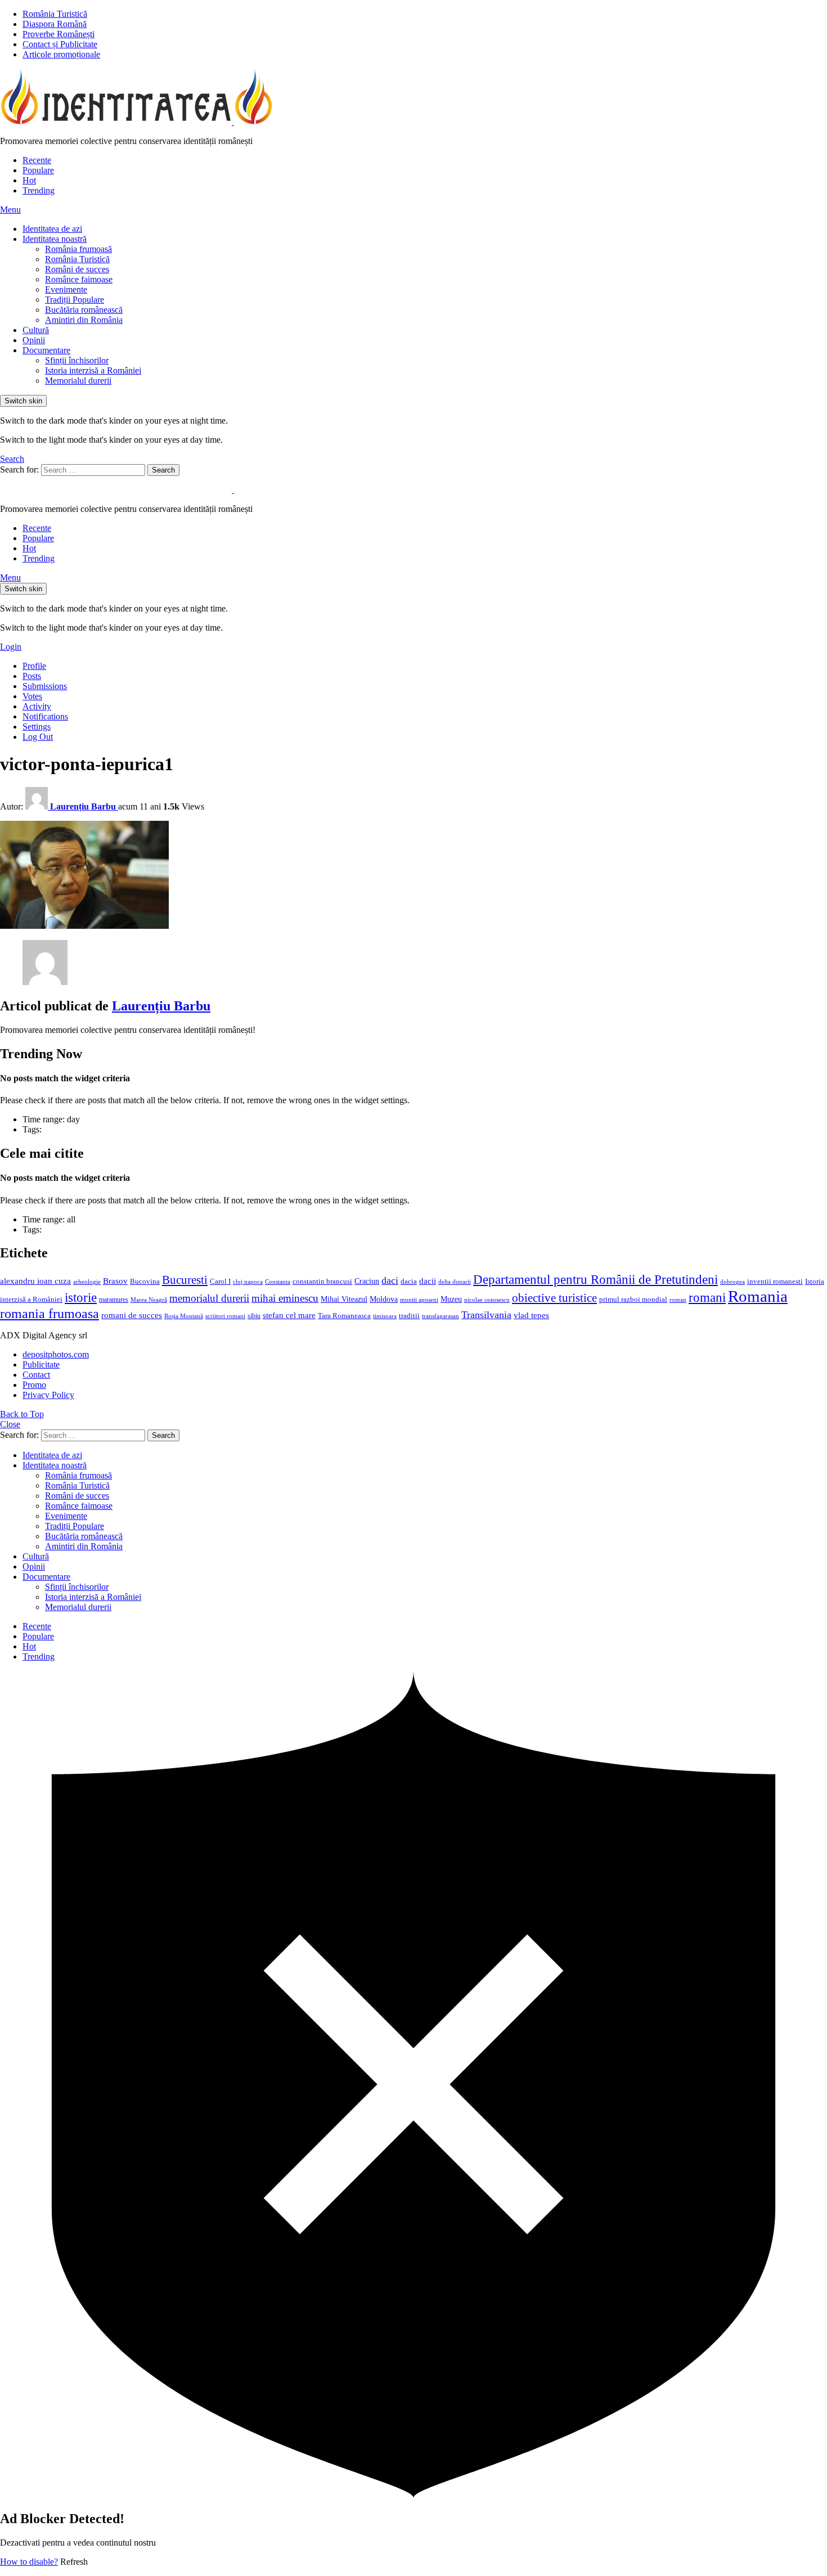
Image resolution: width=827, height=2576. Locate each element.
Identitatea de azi (52, 229)
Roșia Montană (184, 1316)
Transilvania (486, 1315)
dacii (428, 1281)
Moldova (384, 1299)
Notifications (45, 716)
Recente (37, 160)
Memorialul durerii (78, 381)
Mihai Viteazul (344, 1299)
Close (10, 1424)
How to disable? (29, 2562)
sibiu (254, 1316)
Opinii (34, 340)
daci (390, 1280)
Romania (758, 1296)
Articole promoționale (61, 54)
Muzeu (451, 1299)
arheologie (87, 1282)
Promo (34, 1385)
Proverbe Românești (59, 34)
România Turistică (55, 14)
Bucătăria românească (84, 310)
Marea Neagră (149, 1300)
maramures (114, 1300)
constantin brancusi (322, 1282)
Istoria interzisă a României (93, 370)
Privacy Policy (48, 1395)
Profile (34, 666)
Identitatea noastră (55, 239)
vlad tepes (531, 1315)
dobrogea (732, 1282)
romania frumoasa (50, 1313)
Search (163, 470)
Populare (38, 170)
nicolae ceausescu (487, 1300)
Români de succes (77, 269)
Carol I (220, 1281)
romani (707, 1297)
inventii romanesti (775, 1282)
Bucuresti (185, 1280)
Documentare (46, 350)
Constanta (278, 1282)
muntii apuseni (419, 1300)
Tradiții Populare (75, 300)
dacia (409, 1282)
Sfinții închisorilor (77, 360)
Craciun (367, 1281)
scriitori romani (225, 1316)
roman (678, 1300)
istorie (81, 1298)
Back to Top (22, 1414)
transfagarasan (441, 1316)
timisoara (385, 1316)
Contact (36, 1375)
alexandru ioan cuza (35, 1281)
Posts (32, 676)
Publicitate (41, 1365)
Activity (37, 706)
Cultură (36, 330)
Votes (32, 696)
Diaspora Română (55, 24)
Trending (39, 190)
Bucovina (145, 1282)
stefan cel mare (289, 1315)
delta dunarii (455, 1282)
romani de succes (132, 1315)
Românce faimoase (79, 279)
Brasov (115, 1281)
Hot (29, 180)
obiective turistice (554, 1298)
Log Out (38, 737)
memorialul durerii (209, 1298)
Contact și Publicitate (60, 44)
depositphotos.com (56, 1354)
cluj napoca (248, 1282)
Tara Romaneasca (344, 1316)
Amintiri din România (84, 320)
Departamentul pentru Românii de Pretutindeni (595, 1279)
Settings (37, 727)
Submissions (45, 686)
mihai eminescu (285, 1298)
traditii (409, 1316)
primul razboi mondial (633, 1300)
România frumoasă (78, 249)
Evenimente (66, 289)
